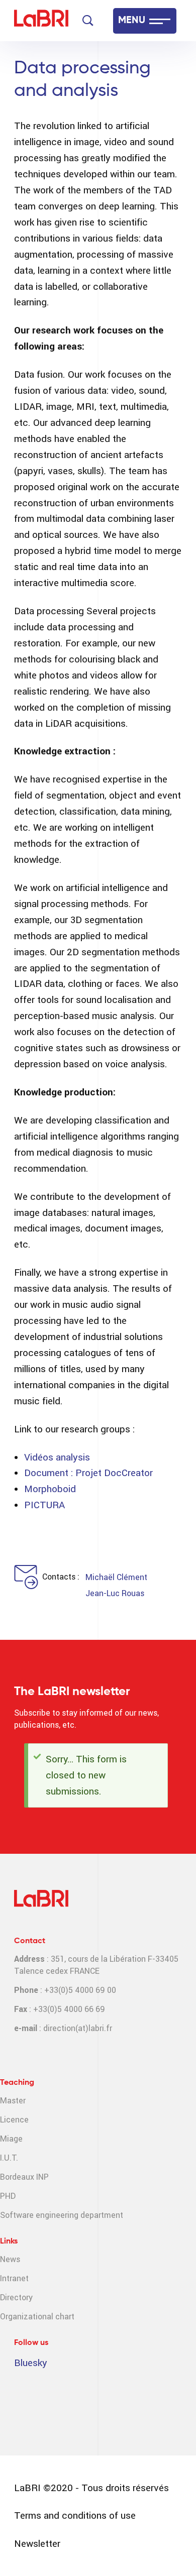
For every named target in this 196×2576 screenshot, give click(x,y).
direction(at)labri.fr (78, 2028)
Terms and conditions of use (75, 2515)
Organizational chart (37, 2317)
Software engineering (39, 2215)
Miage (11, 2139)
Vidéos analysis (57, 1457)
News (10, 2259)
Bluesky (31, 2363)
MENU (132, 21)
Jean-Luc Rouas (115, 1593)
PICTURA (44, 1505)
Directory (16, 2298)
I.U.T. (9, 2158)
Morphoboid (50, 1489)
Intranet (14, 2278)
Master (13, 2101)
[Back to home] (41, 21)
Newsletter (37, 2544)
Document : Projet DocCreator (88, 1473)
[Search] (88, 21)
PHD (8, 2196)
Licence (14, 2120)
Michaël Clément (116, 1577)
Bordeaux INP (24, 2177)
